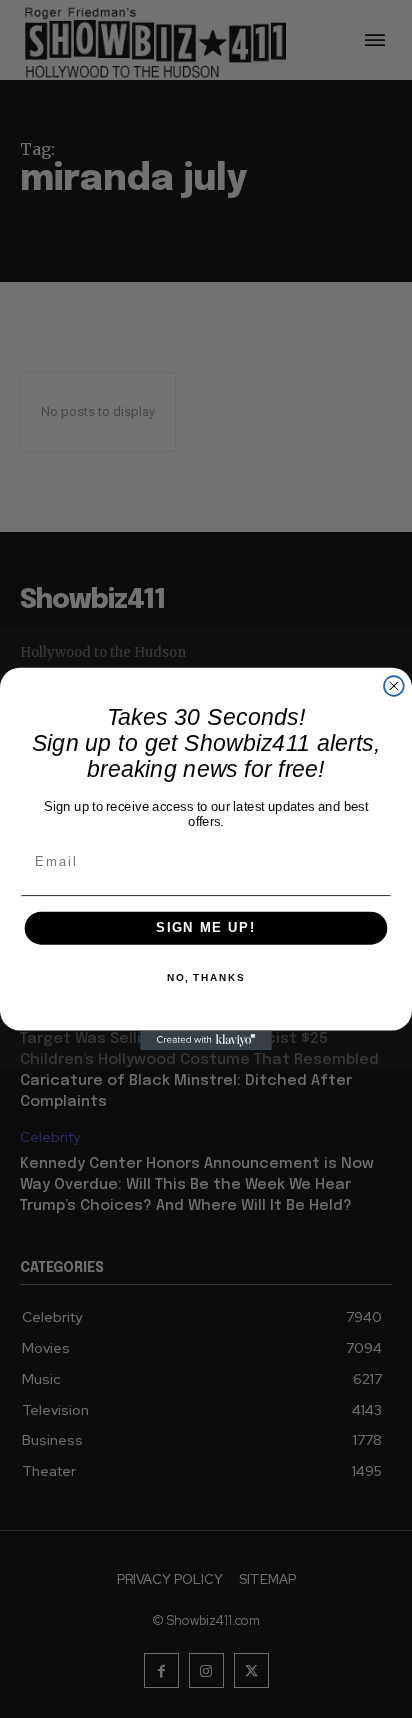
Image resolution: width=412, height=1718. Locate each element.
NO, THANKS (206, 978)
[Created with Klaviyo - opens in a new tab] (206, 1040)
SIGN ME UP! (206, 928)
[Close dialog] (394, 686)
